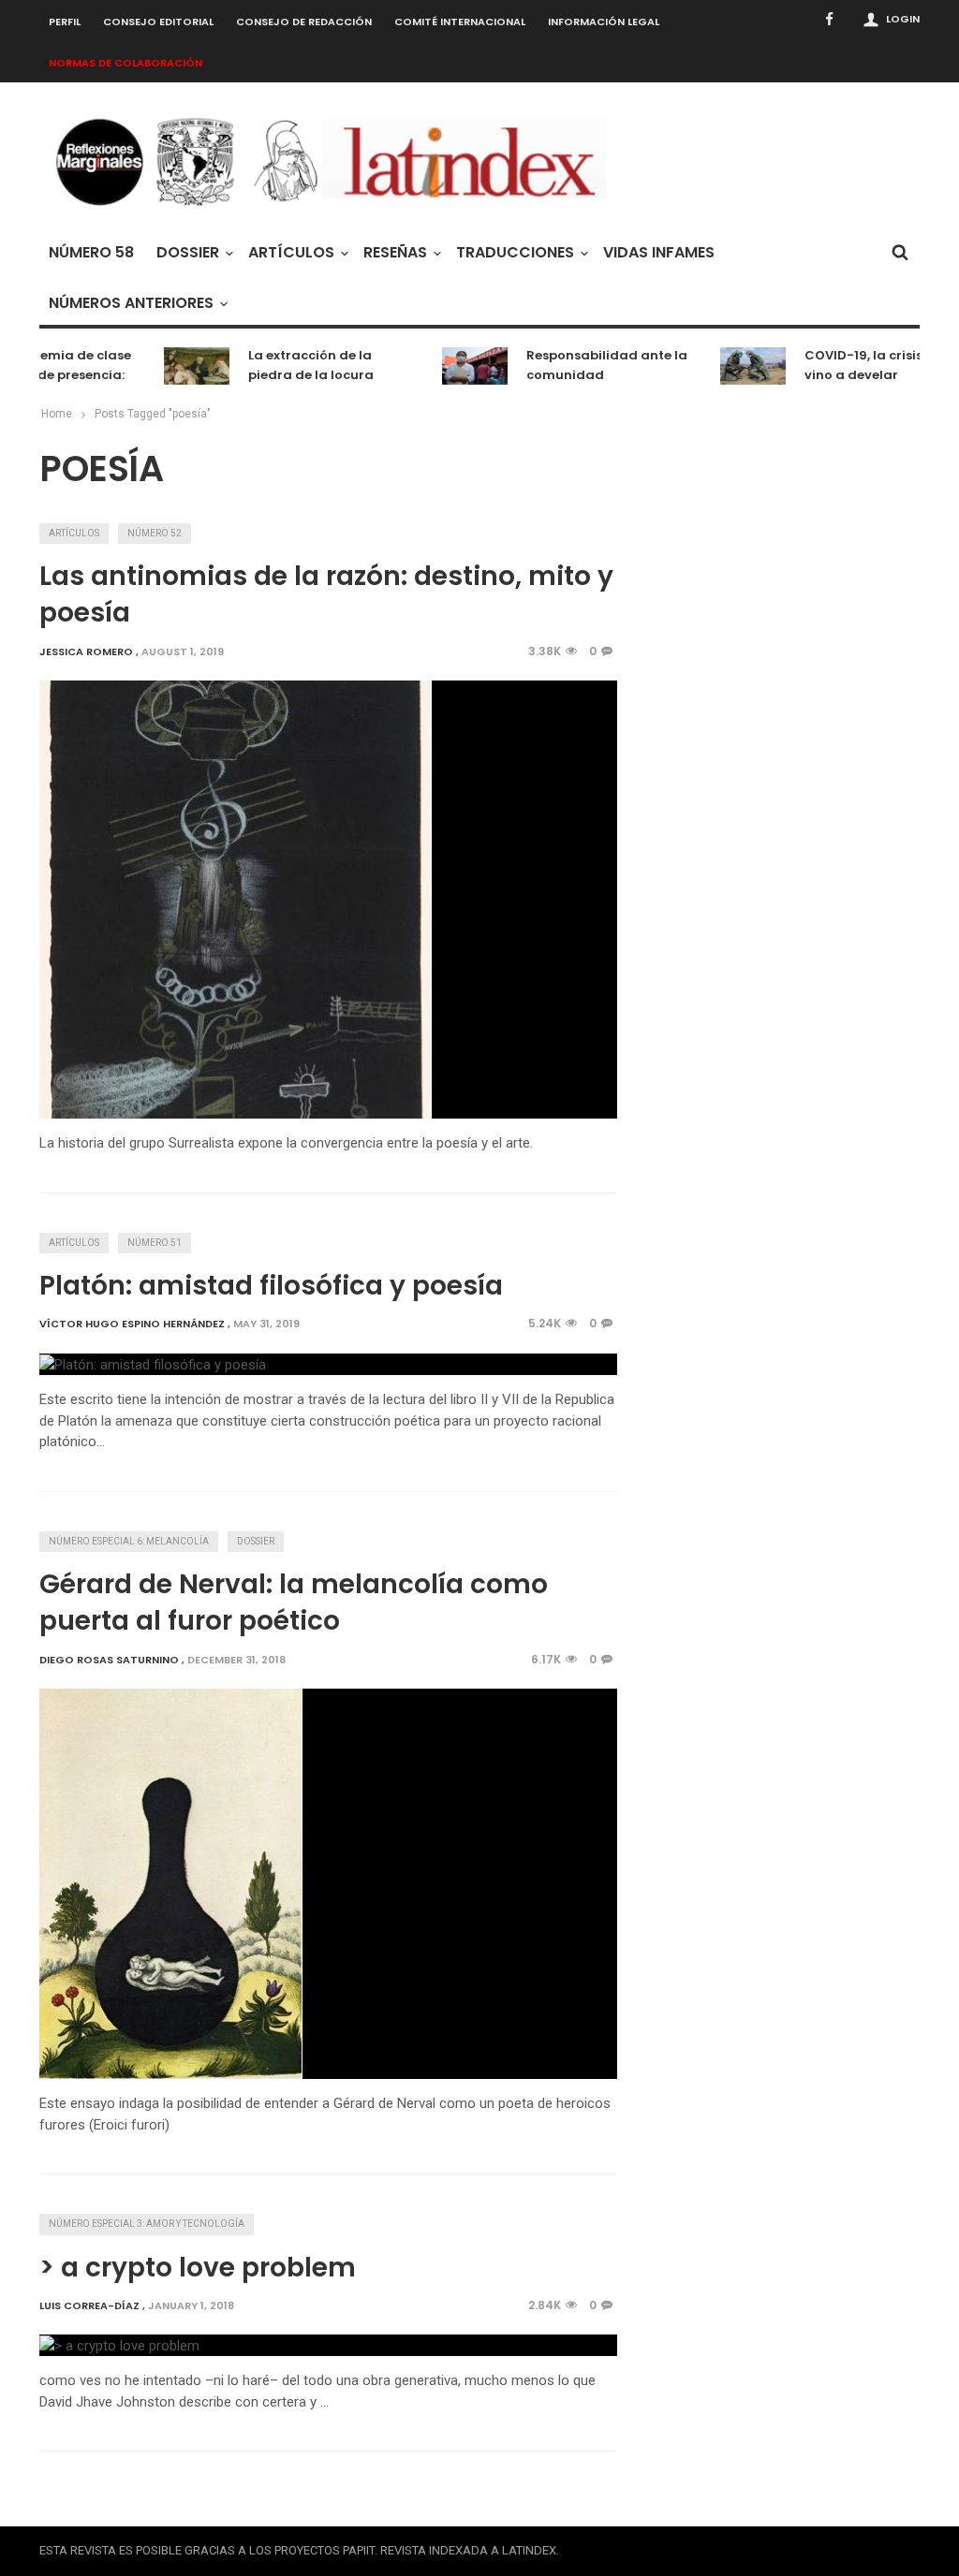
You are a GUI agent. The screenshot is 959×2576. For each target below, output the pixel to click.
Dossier (188, 252)
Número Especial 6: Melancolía (129, 1541)
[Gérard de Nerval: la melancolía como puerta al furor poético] (171, 1884)
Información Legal (604, 22)
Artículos (291, 252)
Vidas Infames (659, 252)
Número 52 (155, 533)
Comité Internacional (460, 22)
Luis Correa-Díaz (89, 2305)
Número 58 (91, 252)
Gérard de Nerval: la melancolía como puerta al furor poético (294, 1603)
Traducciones (515, 252)
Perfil (65, 22)
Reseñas (395, 252)
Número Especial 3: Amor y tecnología (147, 2224)
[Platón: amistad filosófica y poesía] (153, 1364)
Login (903, 19)
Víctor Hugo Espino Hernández (132, 1324)
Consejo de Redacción (304, 22)
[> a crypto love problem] (119, 2345)
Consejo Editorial (158, 22)
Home (57, 414)
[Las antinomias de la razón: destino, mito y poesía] (236, 900)
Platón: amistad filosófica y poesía (271, 1286)
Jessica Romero (86, 651)
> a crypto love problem (198, 2268)
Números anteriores (131, 303)
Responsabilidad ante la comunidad (589, 365)
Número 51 (155, 1243)
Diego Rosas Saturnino (109, 1660)
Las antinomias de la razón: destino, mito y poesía (326, 594)
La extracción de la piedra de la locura (293, 365)
